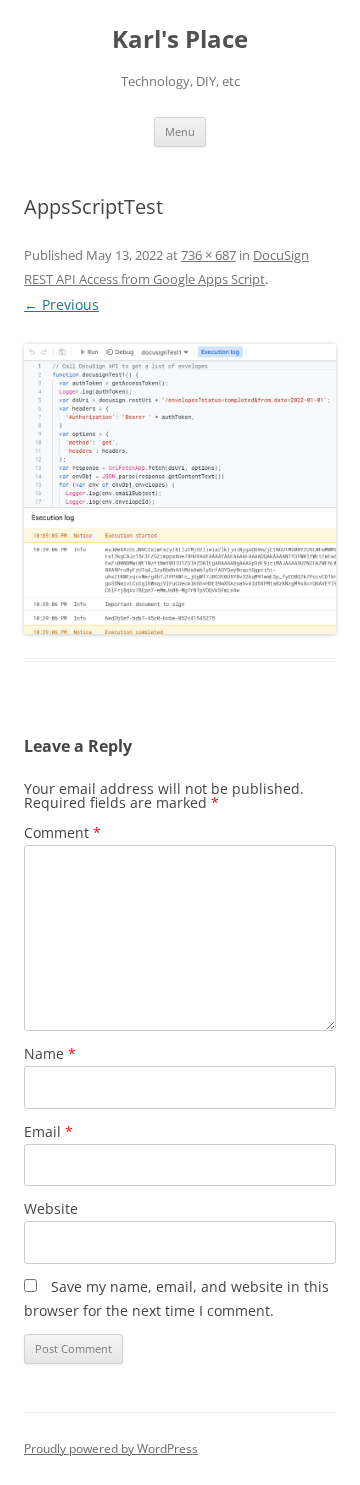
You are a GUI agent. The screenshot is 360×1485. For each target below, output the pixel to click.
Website (51, 1208)
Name (50, 1053)
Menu (180, 131)
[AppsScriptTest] (180, 488)
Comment (62, 832)
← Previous (61, 304)
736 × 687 (208, 255)
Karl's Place (180, 39)
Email (48, 1131)
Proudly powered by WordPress (111, 1448)
